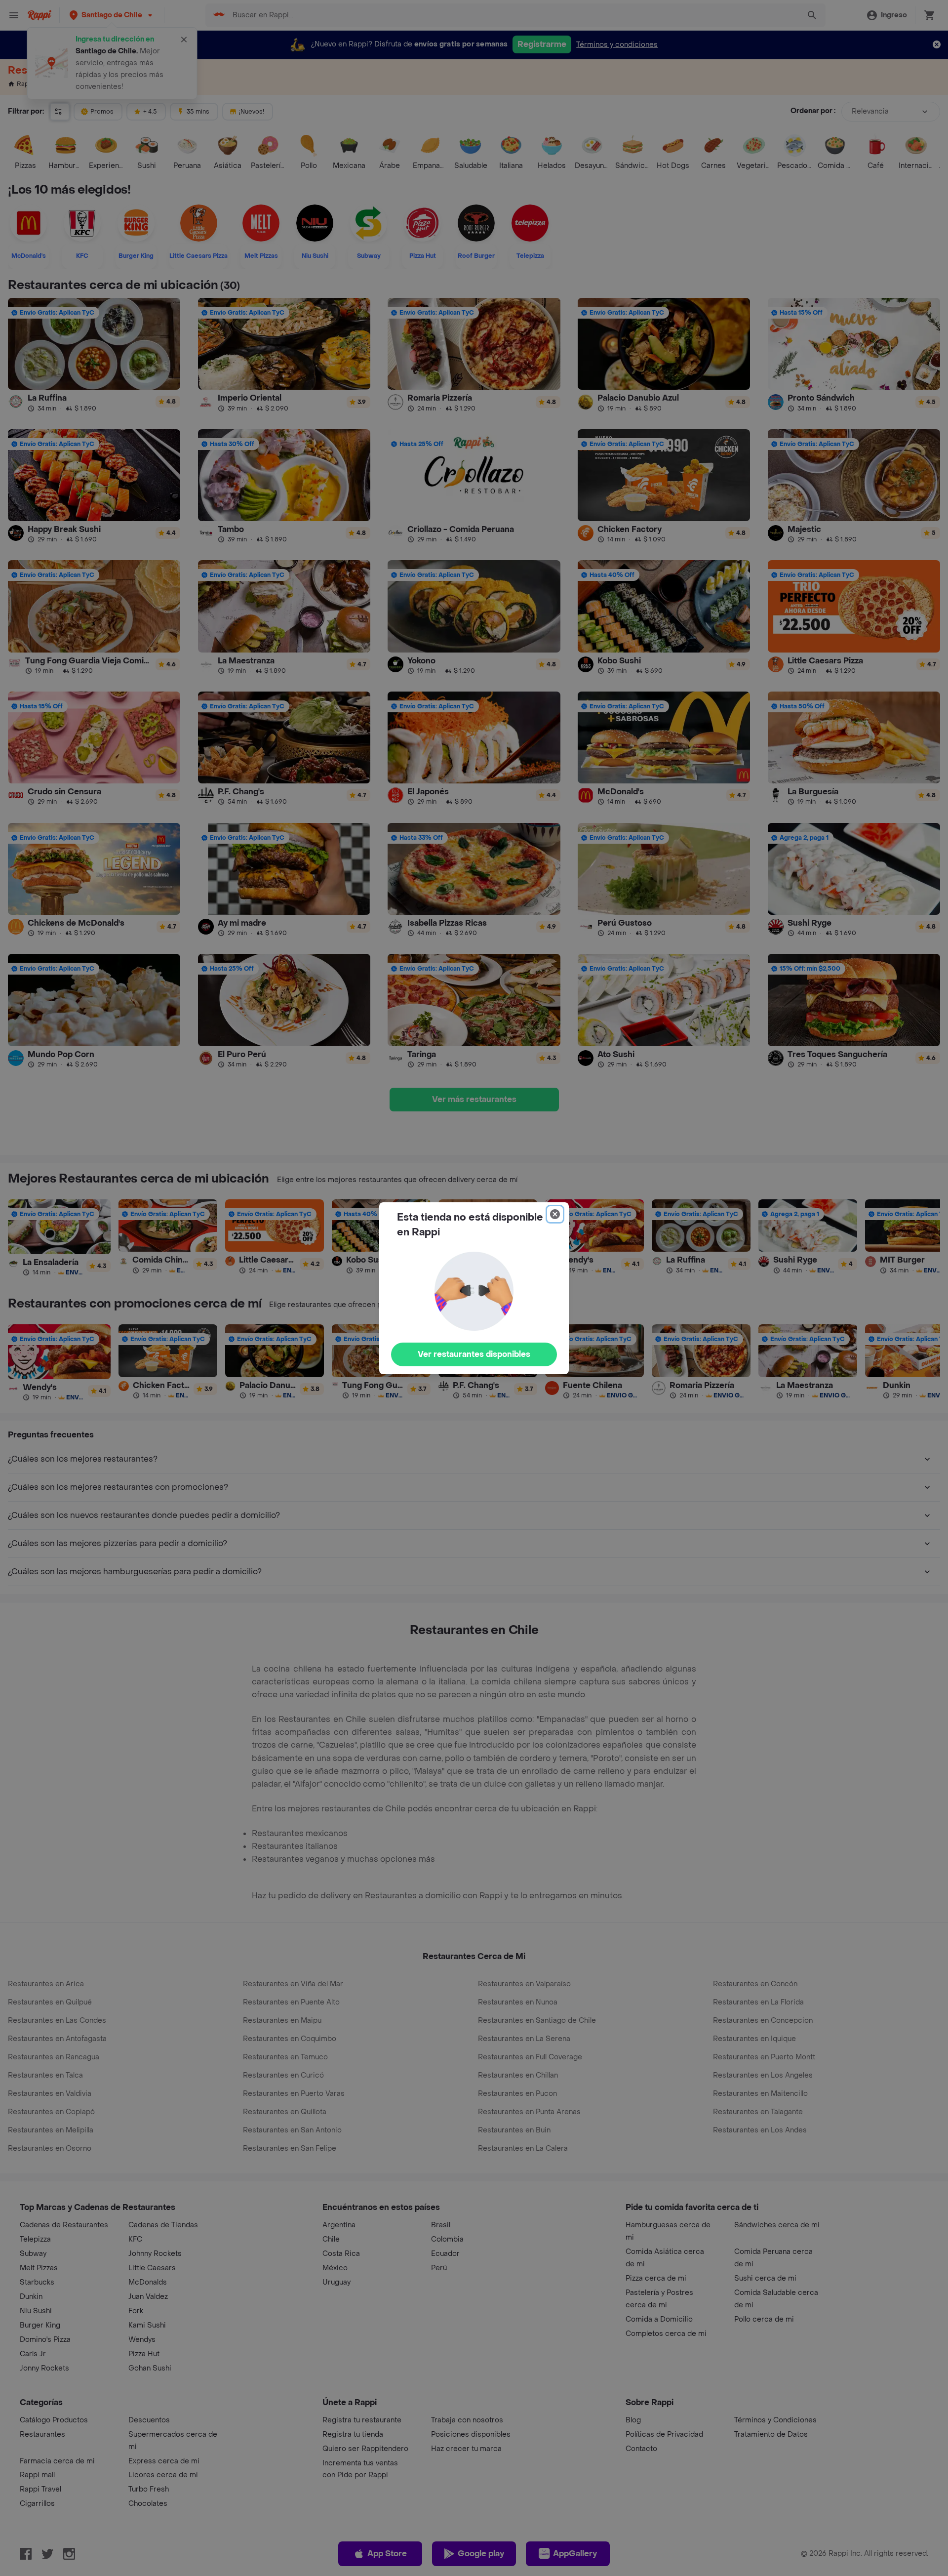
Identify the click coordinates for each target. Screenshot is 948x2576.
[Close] (555, 1214)
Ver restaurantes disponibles (474, 1354)
